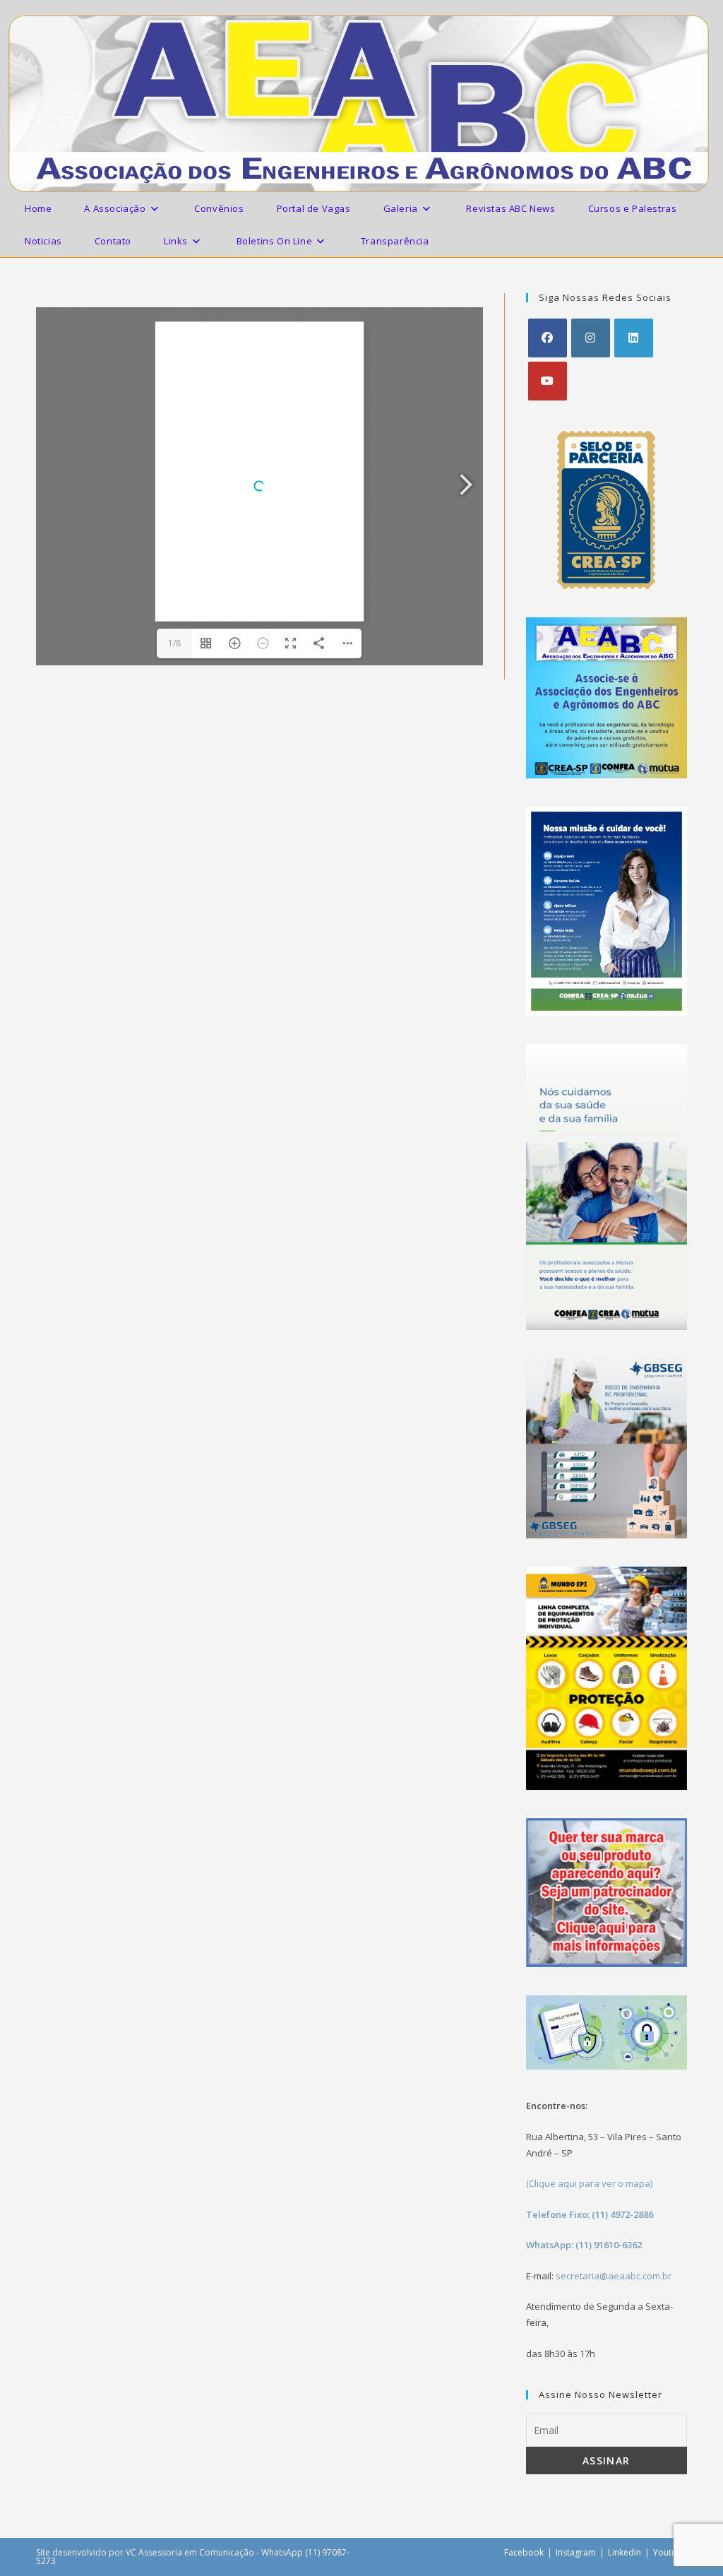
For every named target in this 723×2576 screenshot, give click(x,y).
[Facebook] (548, 338)
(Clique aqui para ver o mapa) (589, 2183)
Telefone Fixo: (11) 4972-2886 (590, 2214)
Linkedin (625, 2552)
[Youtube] (548, 381)
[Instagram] (591, 338)
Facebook (524, 2552)
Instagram (576, 2552)
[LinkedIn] (634, 338)
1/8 (174, 643)
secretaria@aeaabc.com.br (614, 2276)
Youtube (670, 2552)
